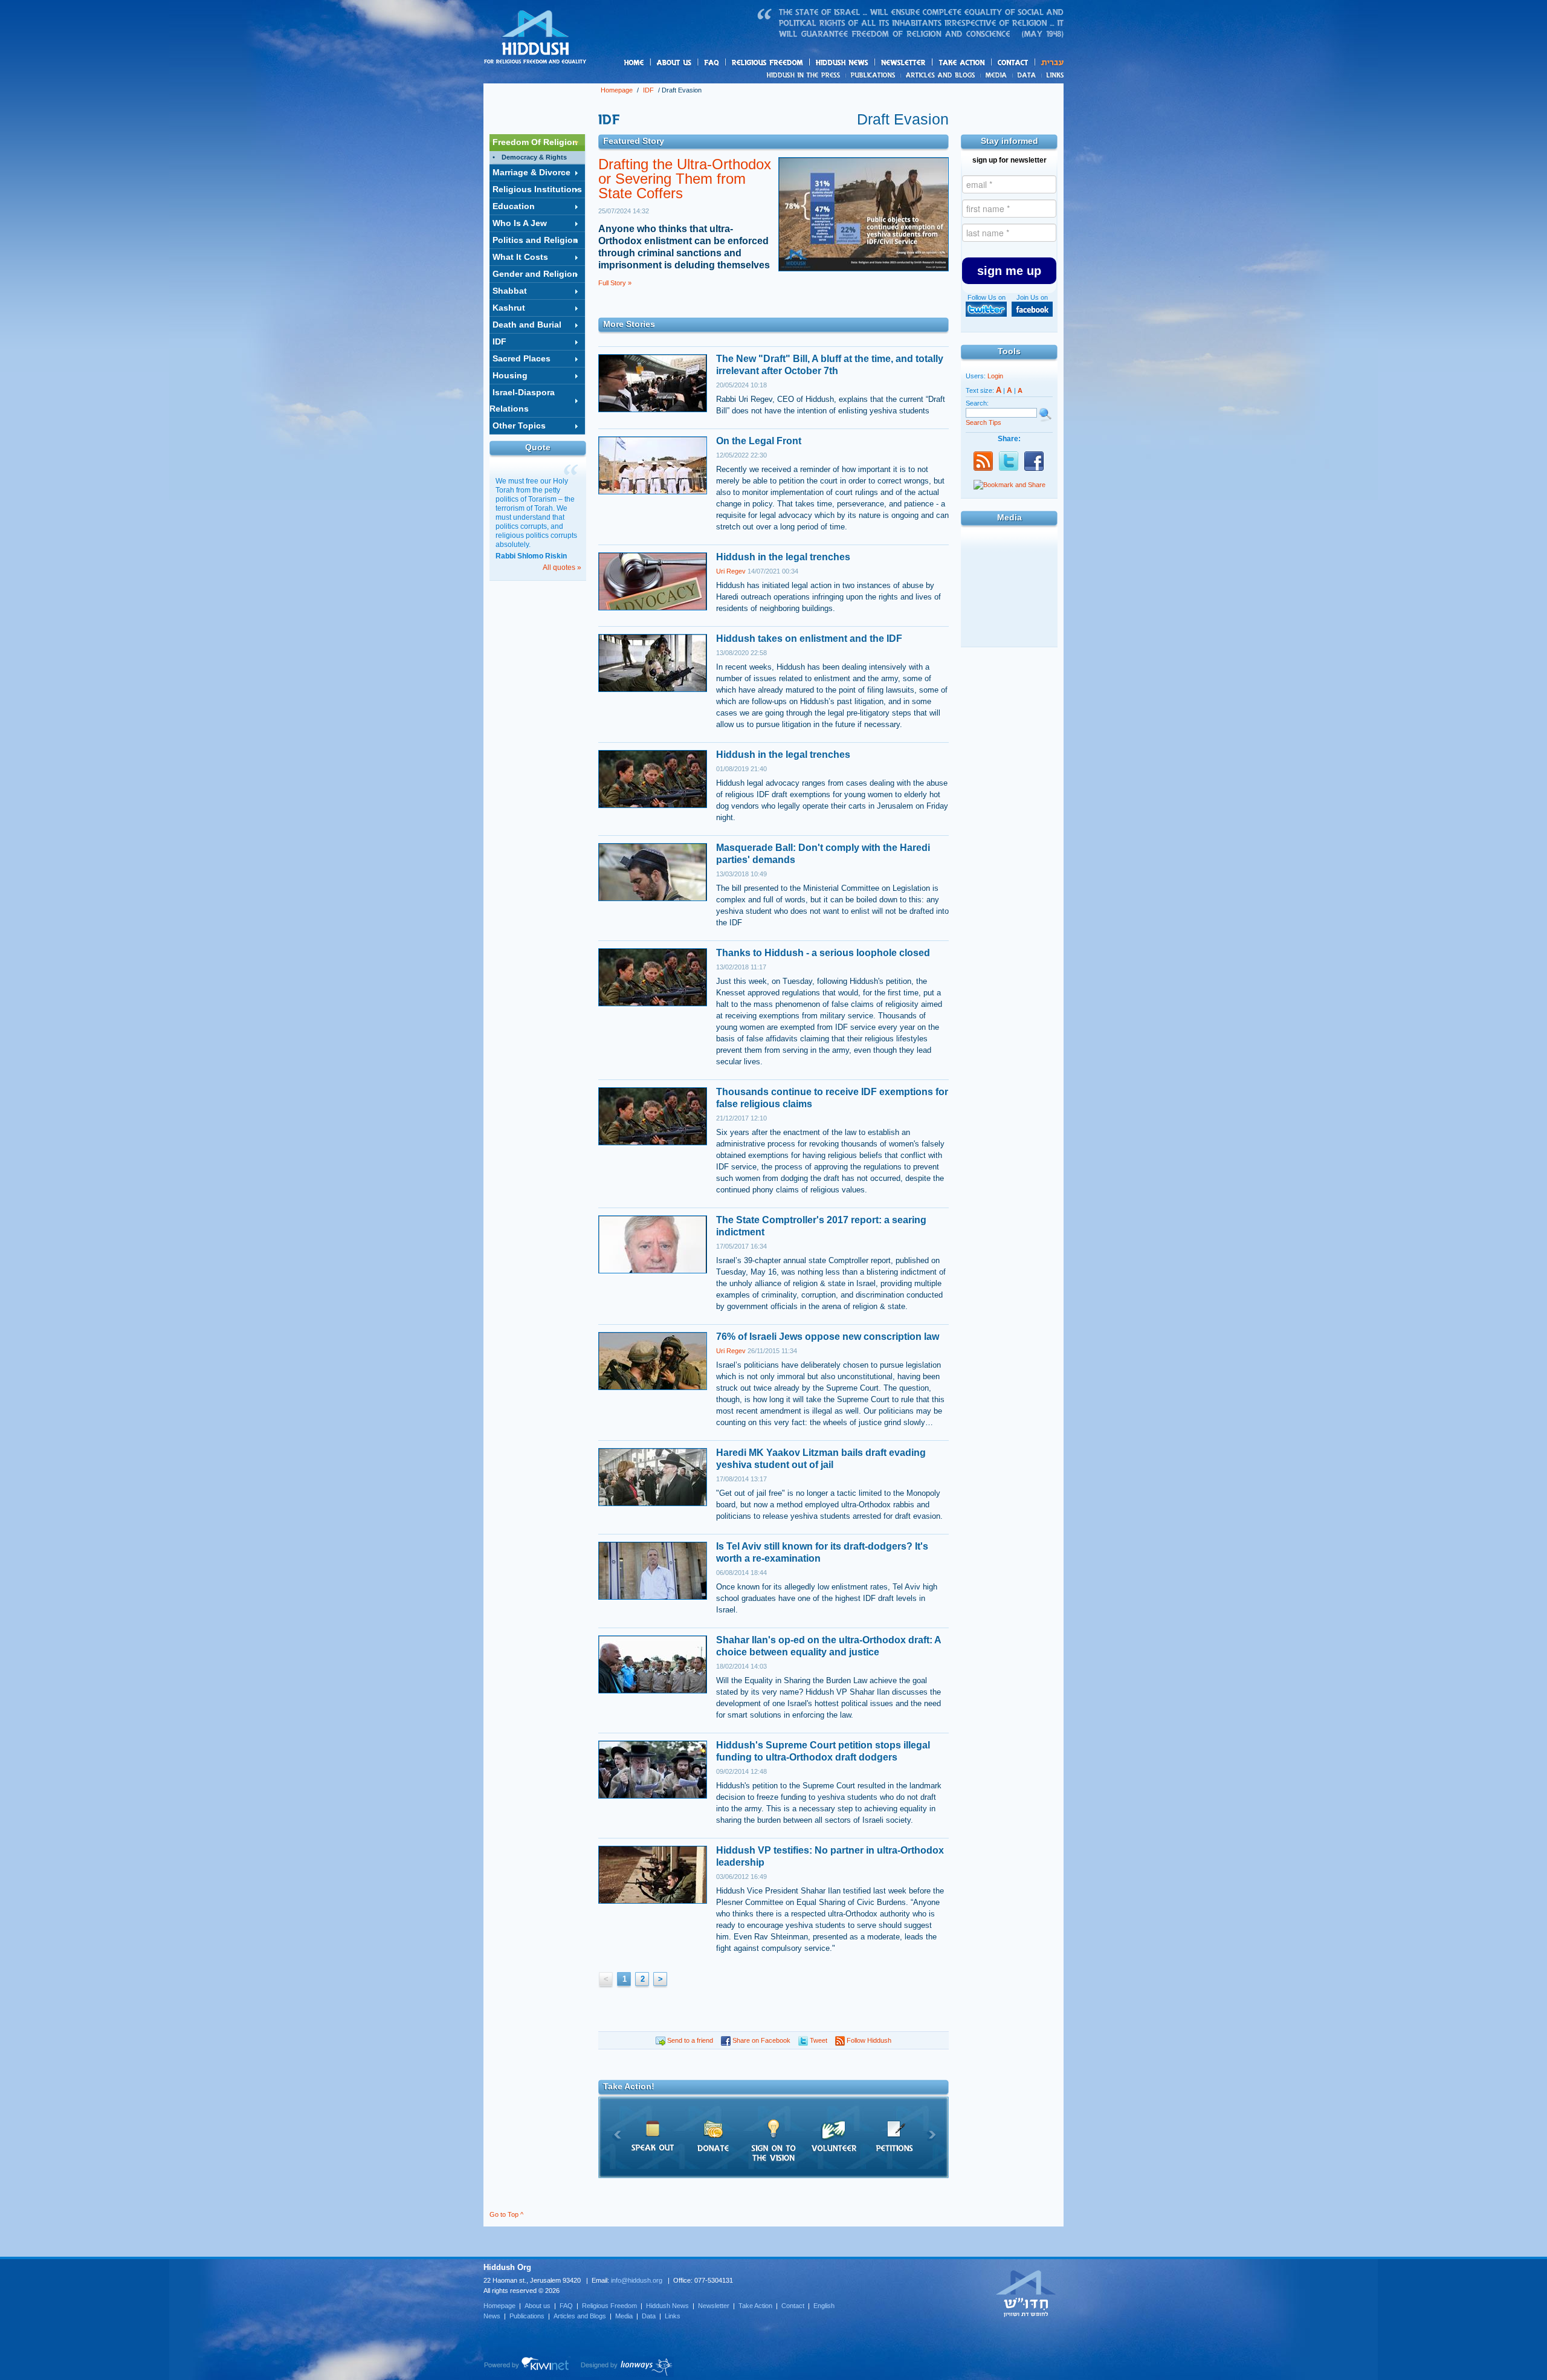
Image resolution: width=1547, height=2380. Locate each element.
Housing (510, 375)
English (824, 2306)
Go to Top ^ (506, 2214)
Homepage (535, 38)
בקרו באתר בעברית (1026, 2293)
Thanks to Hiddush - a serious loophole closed (823, 953)
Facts (1009, 546)
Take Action (755, 2306)
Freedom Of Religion (535, 142)
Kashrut (509, 308)
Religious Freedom (609, 2306)
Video (1009, 602)
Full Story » (615, 283)
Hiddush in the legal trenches (783, 557)
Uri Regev (731, 571)
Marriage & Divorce (531, 172)
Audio (1009, 630)
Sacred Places (522, 358)
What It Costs (520, 257)
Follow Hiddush (868, 2040)
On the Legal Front (759, 441)
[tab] (537, 143)
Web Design (627, 2367)
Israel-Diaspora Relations (522, 400)
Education (514, 206)
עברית (1049, 63)
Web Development (527, 2367)
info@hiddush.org (637, 2280)
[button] (1009, 271)
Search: (977, 403)
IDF (648, 90)
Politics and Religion (535, 240)
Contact (1013, 63)
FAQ (712, 63)
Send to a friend (689, 2040)
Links (1052, 75)
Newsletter (904, 63)
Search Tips (983, 422)
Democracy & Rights (534, 157)
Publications (874, 75)
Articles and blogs (964, 76)
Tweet (818, 2040)
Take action (981, 63)
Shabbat (510, 291)
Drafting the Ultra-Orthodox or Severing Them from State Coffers (685, 179)
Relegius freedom (796, 63)
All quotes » (562, 568)
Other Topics (519, 425)
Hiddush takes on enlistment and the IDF (809, 639)
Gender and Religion (535, 274)
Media (997, 75)
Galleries (1009, 574)
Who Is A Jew (520, 223)
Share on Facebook (761, 2040)
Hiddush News (865, 63)
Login (995, 376)
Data (1027, 75)
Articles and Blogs (580, 2316)
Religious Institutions (537, 189)
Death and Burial (527, 325)
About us (694, 63)
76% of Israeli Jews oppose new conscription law (828, 1337)
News (805, 75)
